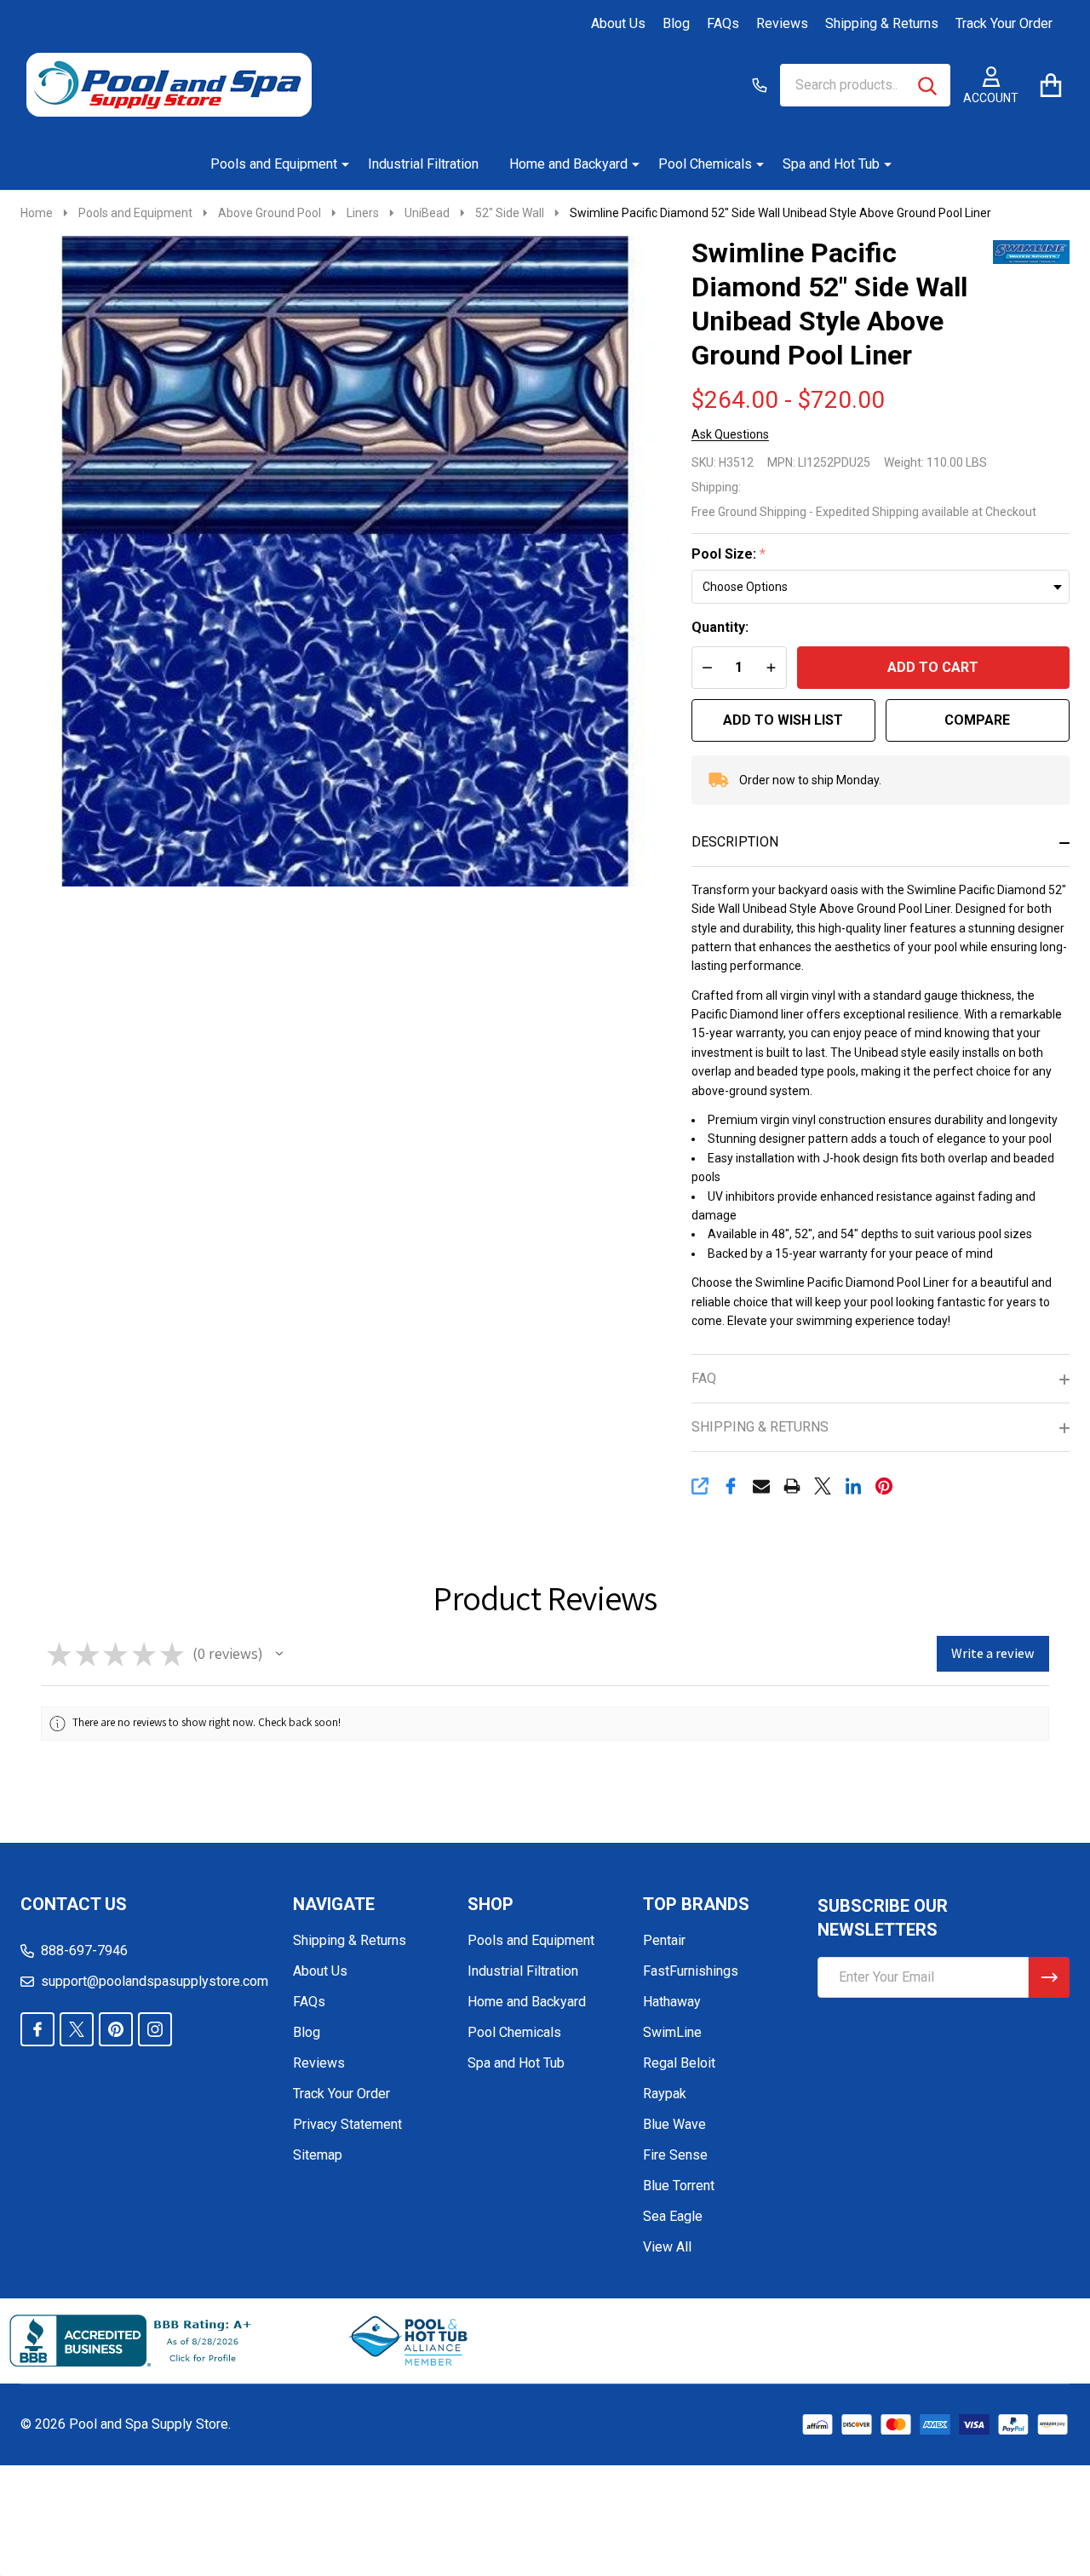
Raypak (665, 2094)
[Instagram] (155, 2029)
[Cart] (1050, 85)
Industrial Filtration (423, 164)
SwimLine (672, 2032)
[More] (339, 164)
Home (37, 213)
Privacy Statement (347, 2124)
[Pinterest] (884, 1486)
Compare (977, 720)
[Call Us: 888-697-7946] (760, 85)
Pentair (664, 1940)
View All (667, 2247)
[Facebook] (731, 1486)
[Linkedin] (853, 1486)
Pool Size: (729, 554)
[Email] (761, 1486)
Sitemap (318, 2155)
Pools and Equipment (274, 164)
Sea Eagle (673, 2216)
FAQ (704, 1378)
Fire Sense (675, 2155)
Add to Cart (933, 667)
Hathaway (672, 2002)
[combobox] (865, 85)
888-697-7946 (84, 1951)
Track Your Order (1004, 23)
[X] (823, 1486)
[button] (279, 1654)
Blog (676, 23)
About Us (618, 23)
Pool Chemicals (705, 164)
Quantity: (720, 627)
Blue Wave (674, 2124)
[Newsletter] (1049, 1977)
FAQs (723, 23)
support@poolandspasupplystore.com (155, 1981)
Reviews (782, 23)
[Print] (792, 1486)
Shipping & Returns (882, 23)
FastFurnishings (691, 1971)
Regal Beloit (679, 2063)
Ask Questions (730, 434)
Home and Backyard (568, 164)
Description (735, 842)
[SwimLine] (1031, 251)
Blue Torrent (679, 2186)
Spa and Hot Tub (831, 164)
